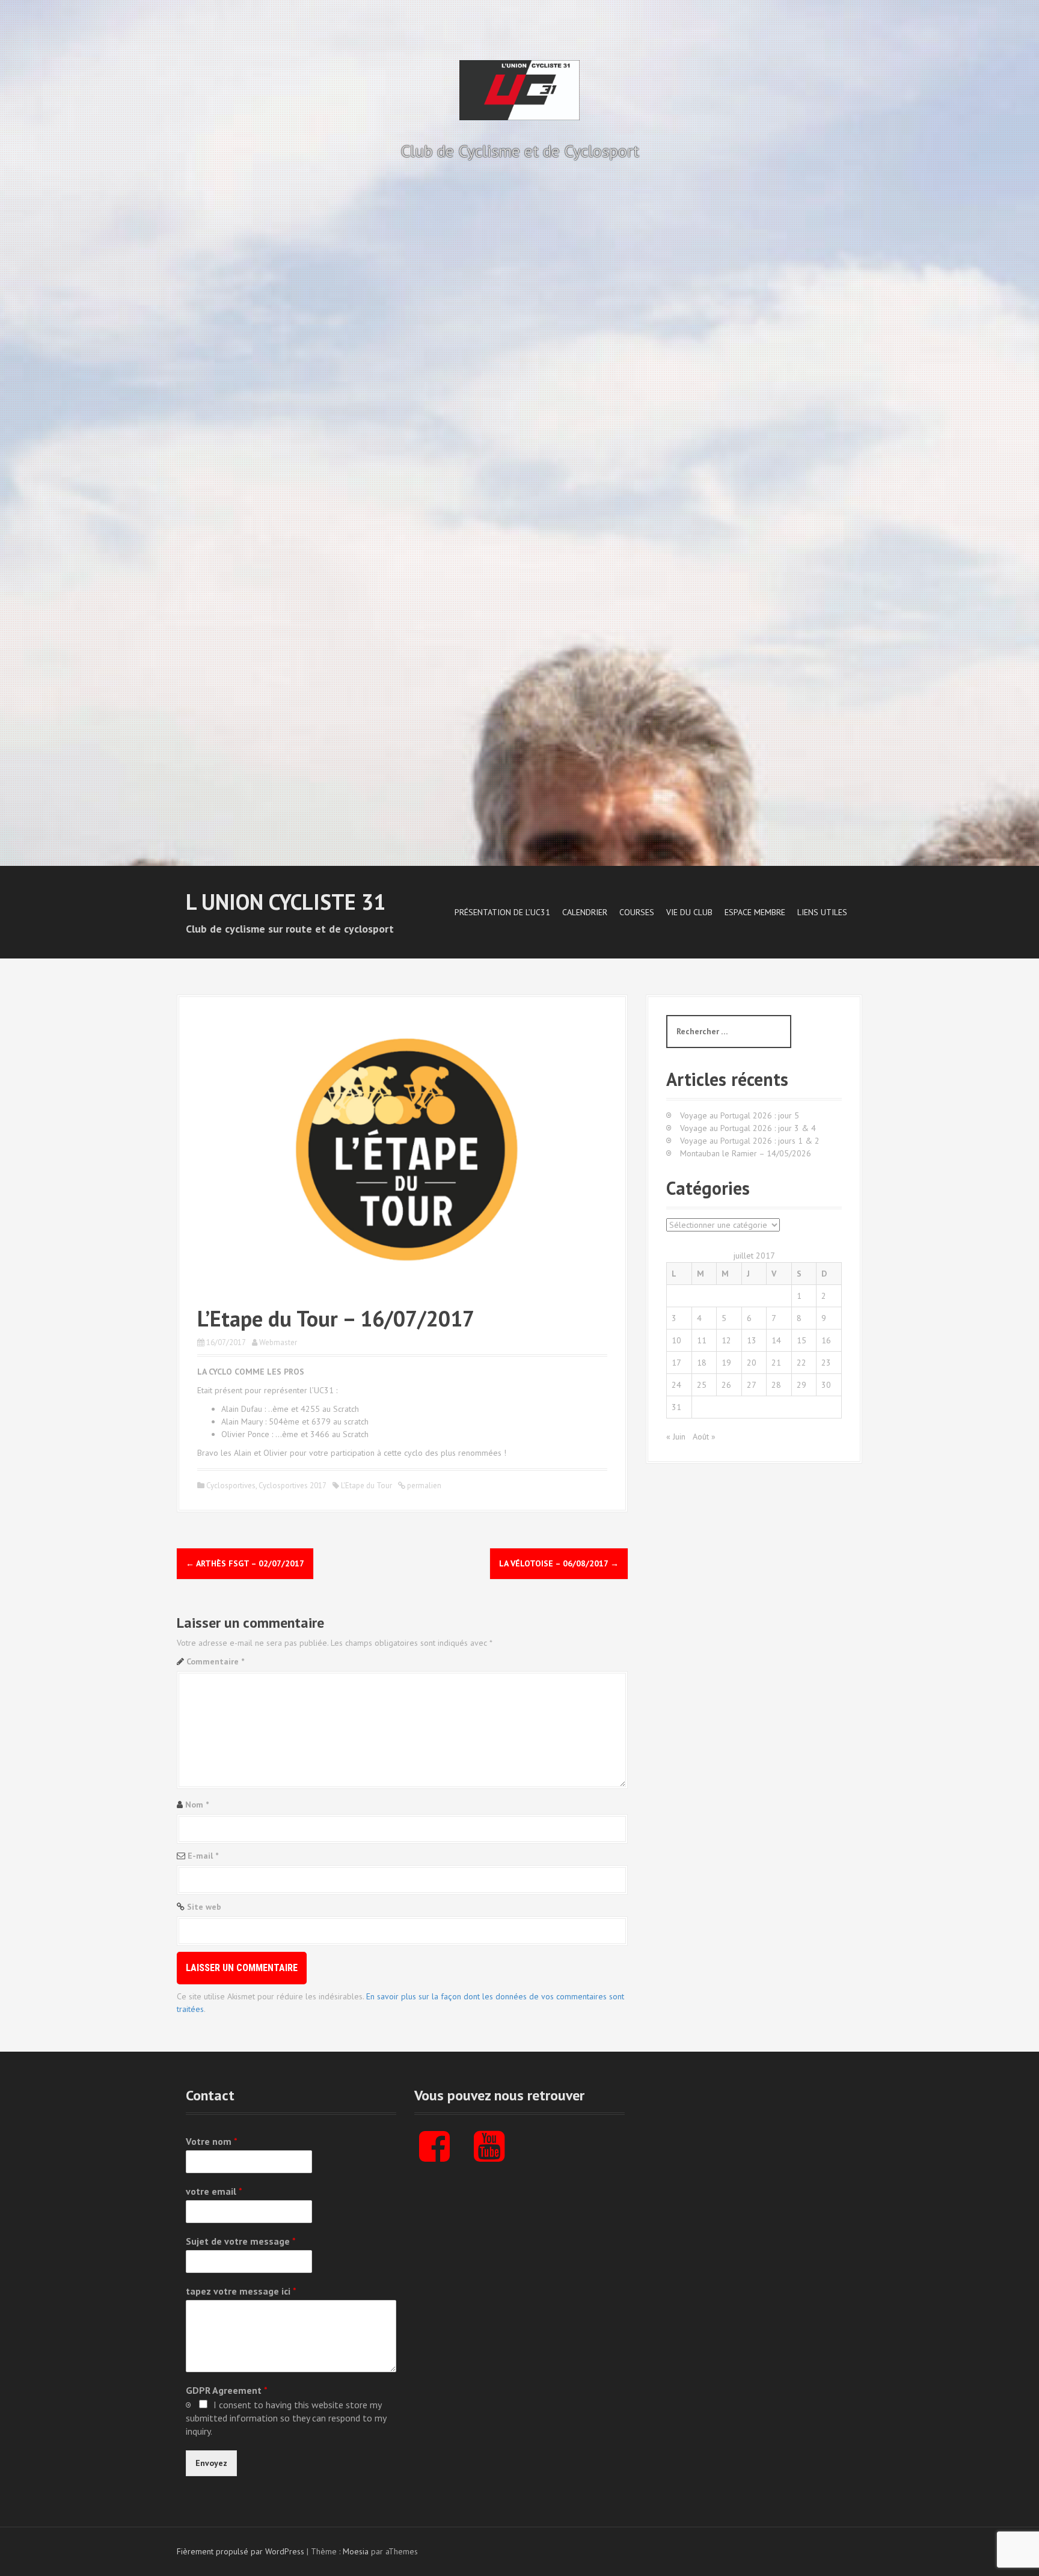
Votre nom (212, 2141)
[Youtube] (489, 2156)
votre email (214, 2191)
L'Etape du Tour (366, 1486)
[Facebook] (434, 2156)
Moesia (356, 2551)
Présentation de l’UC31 (502, 912)
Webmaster (278, 1342)
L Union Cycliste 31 (286, 902)
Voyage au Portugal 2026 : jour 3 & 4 (748, 1128)
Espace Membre (755, 912)
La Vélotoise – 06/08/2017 (559, 1563)
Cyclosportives (231, 1486)
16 (826, 1340)
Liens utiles (822, 912)
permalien (423, 1486)
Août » (704, 1437)
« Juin (676, 1437)
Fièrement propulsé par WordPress (241, 2551)
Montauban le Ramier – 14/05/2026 (746, 1153)
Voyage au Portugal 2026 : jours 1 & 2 (750, 1141)
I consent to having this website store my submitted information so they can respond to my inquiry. (286, 2418)
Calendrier (585, 912)
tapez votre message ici (241, 2291)
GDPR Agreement (227, 2390)
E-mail (203, 1856)
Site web (204, 1907)
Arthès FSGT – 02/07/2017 (245, 1563)
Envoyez (211, 2463)
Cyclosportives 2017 (293, 1486)
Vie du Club (689, 912)
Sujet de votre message (241, 2241)
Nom (197, 1805)
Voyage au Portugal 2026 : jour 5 (740, 1115)
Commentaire (215, 1661)
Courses (637, 912)
